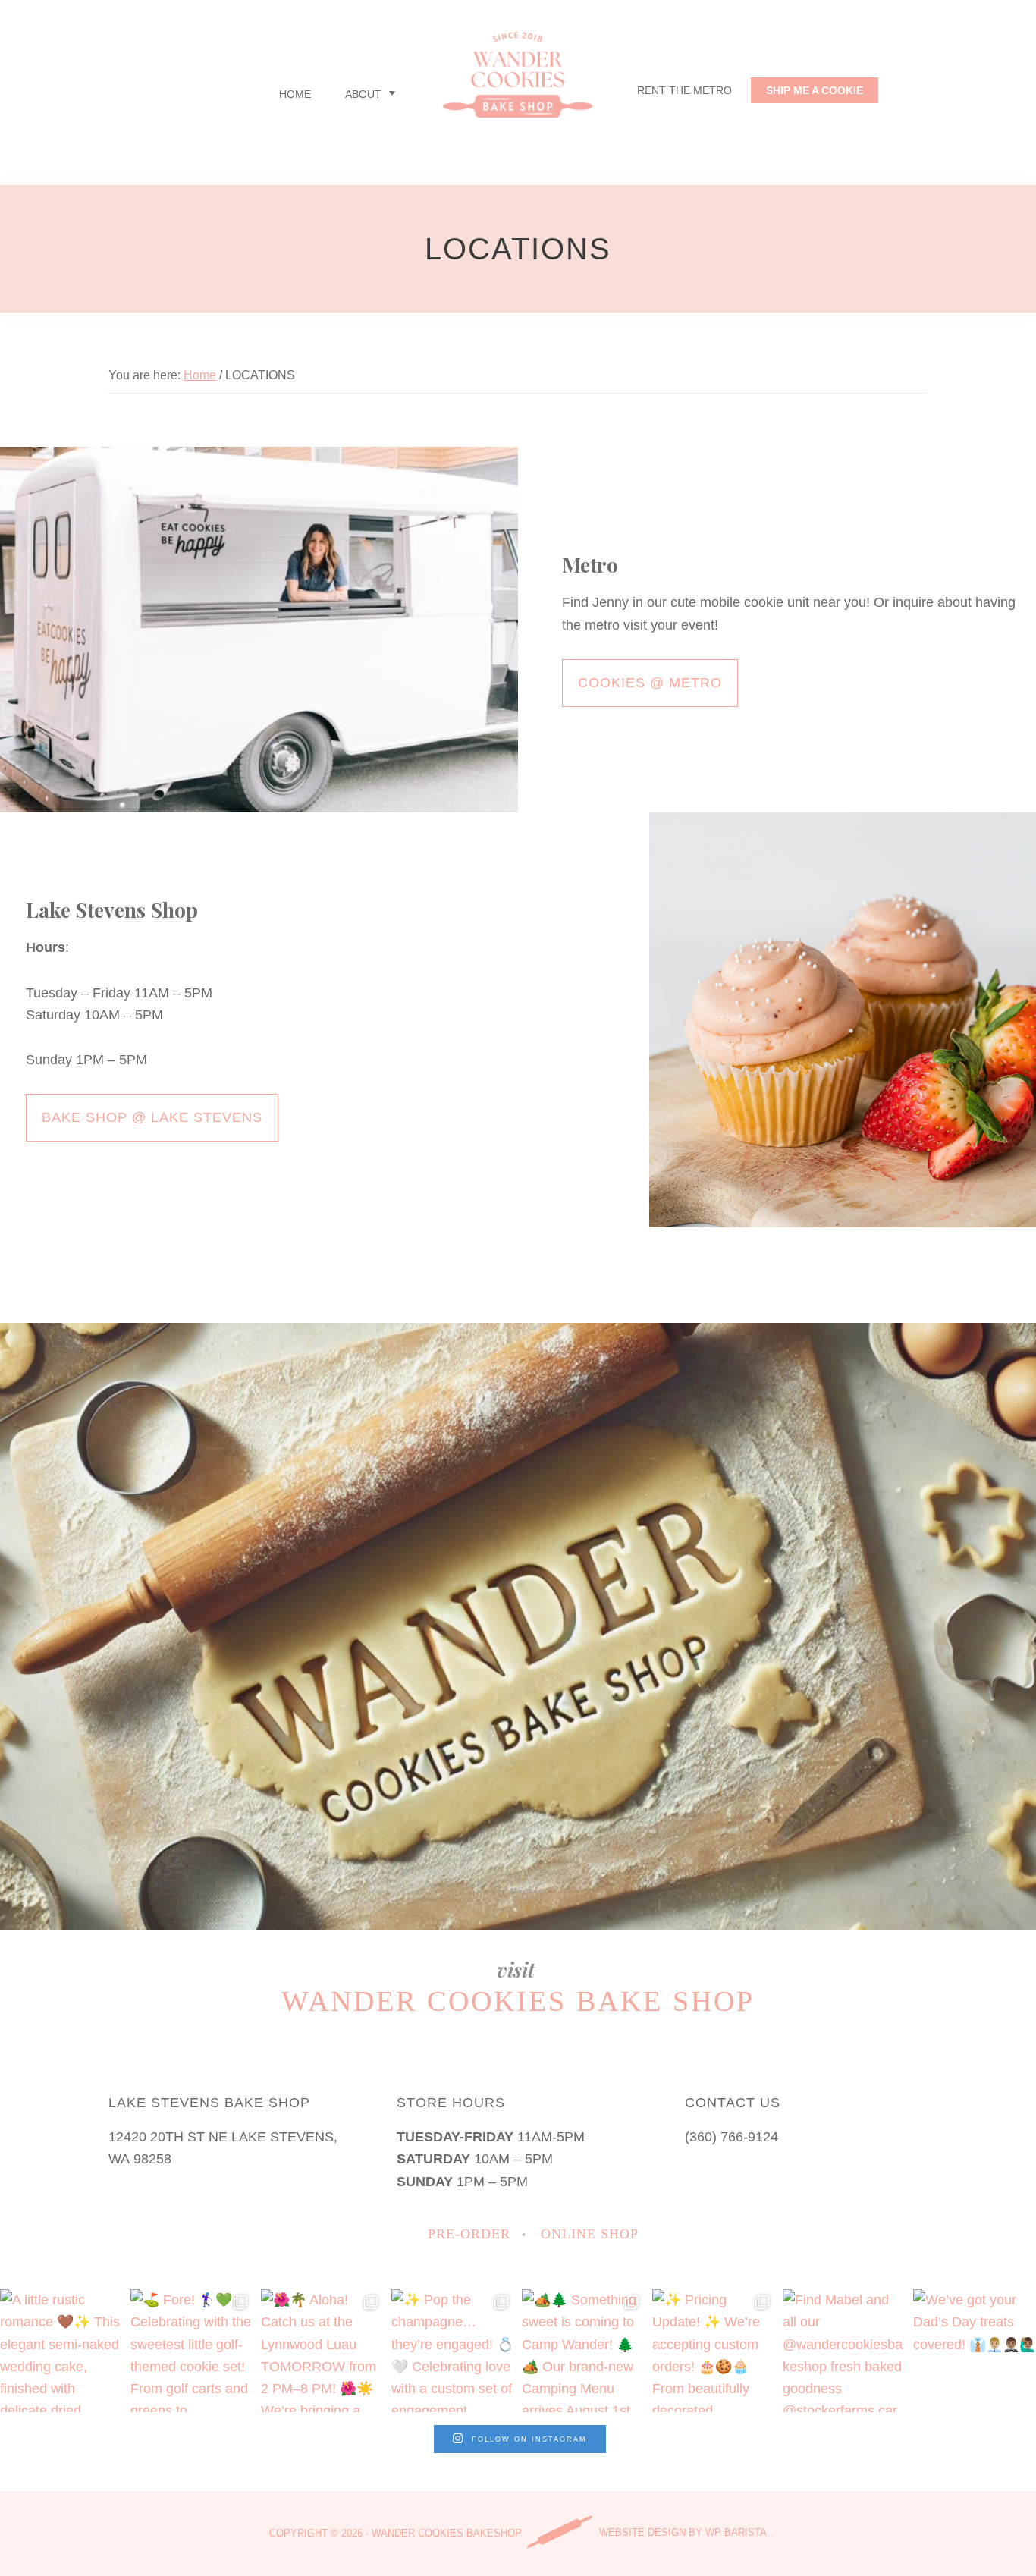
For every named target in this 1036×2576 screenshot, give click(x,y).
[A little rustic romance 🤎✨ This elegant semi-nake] (61, 2351)
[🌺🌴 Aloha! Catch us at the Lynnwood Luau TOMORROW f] (322, 2351)
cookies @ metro (650, 683)
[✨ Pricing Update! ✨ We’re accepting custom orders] (714, 2351)
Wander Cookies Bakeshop (447, 2532)
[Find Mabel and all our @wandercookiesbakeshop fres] (844, 2351)
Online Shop (590, 2234)
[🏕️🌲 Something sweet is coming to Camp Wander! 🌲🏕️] (583, 2351)
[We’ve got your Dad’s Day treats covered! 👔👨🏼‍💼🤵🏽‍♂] (975, 2351)
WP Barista (736, 2532)
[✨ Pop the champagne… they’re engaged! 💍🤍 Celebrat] (453, 2351)
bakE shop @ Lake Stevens (152, 1117)
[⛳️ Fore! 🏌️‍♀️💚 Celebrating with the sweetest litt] (192, 2351)
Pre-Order (469, 2234)
